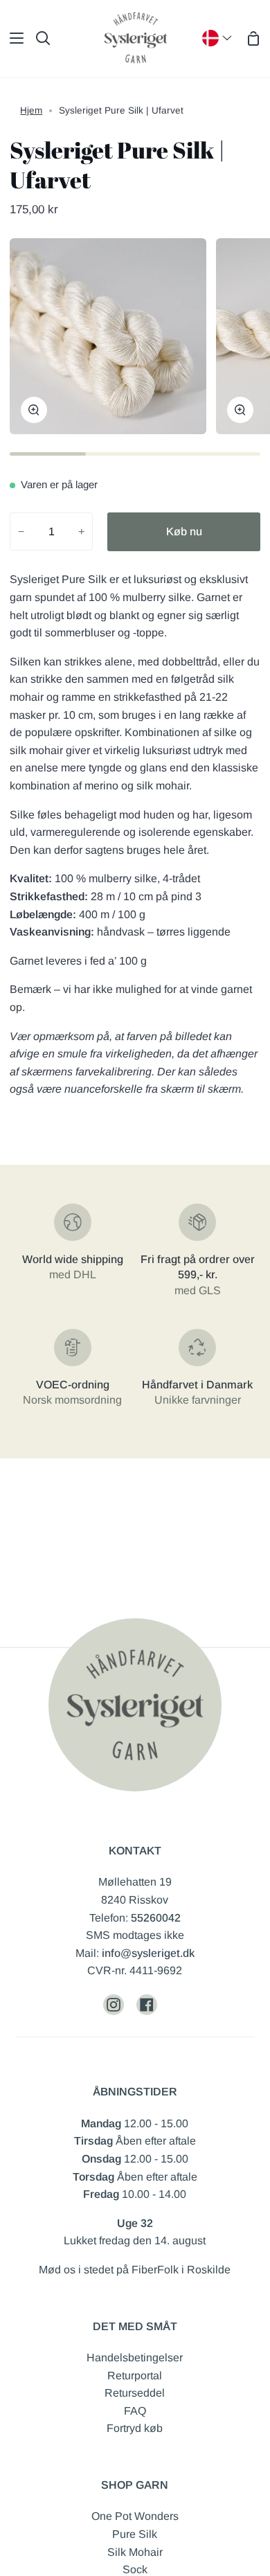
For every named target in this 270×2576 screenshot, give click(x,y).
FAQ (135, 2411)
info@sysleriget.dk (148, 1953)
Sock (135, 2569)
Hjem (31, 110)
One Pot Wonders (135, 2516)
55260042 (156, 1918)
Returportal (135, 2376)
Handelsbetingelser (135, 2358)
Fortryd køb (135, 2428)
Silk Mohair (135, 2552)
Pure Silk (135, 2534)
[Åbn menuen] (12, 38)
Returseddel (135, 2393)
